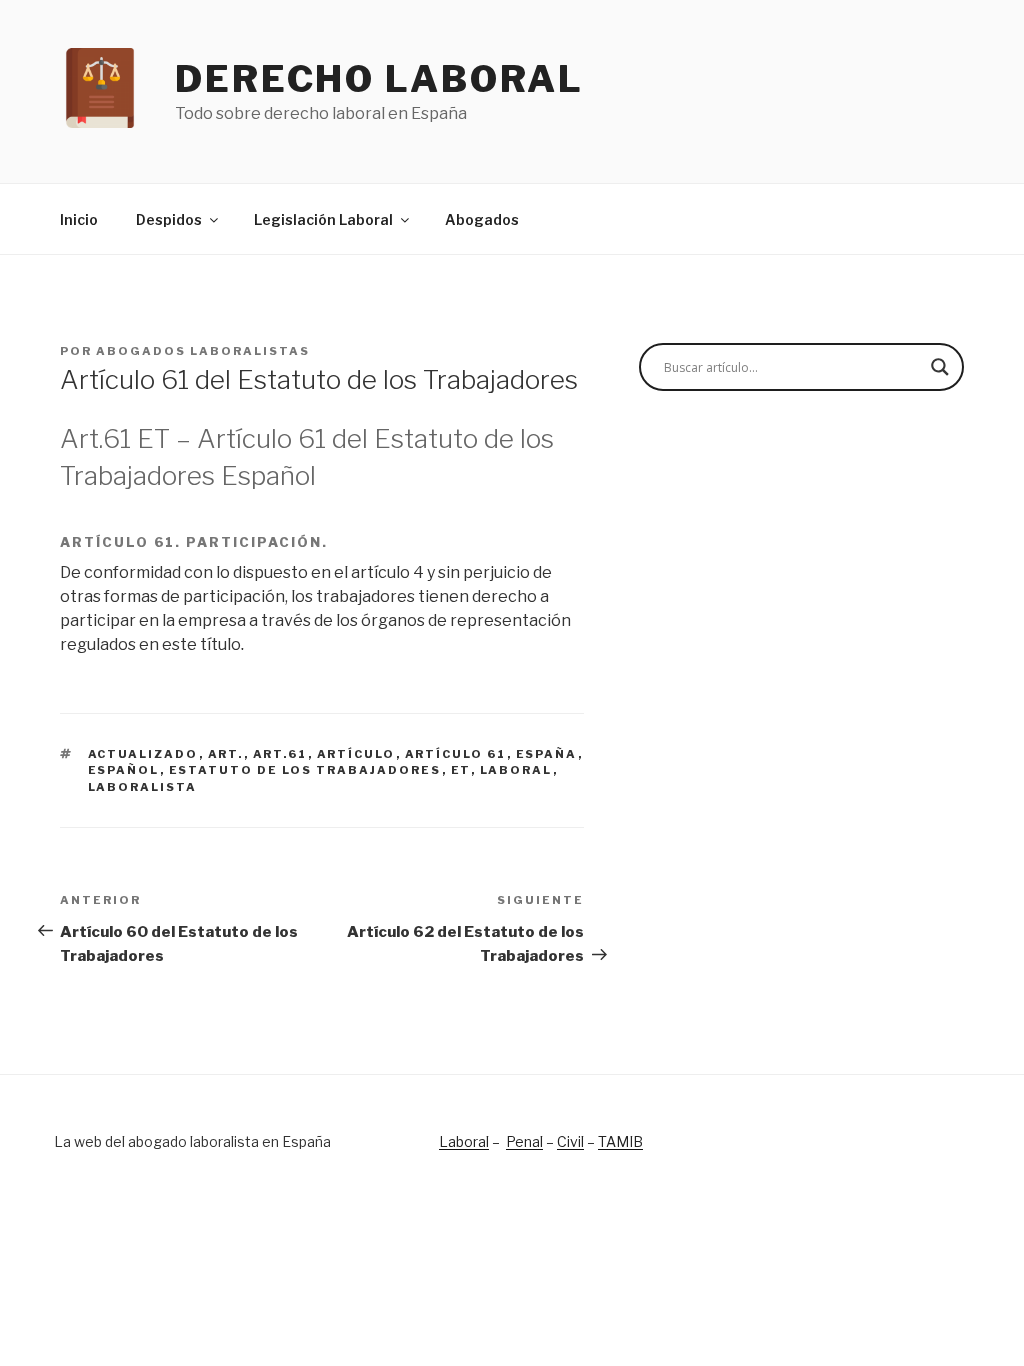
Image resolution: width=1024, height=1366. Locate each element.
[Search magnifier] (940, 367)
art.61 (280, 754)
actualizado (143, 754)
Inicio (79, 219)
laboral (516, 770)
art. (226, 754)
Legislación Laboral (323, 219)
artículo (356, 754)
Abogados (482, 219)
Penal (524, 1141)
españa (547, 754)
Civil (570, 1141)
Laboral (464, 1141)
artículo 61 (456, 754)
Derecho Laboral (379, 79)
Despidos (169, 219)
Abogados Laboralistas (203, 351)
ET (461, 770)
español (124, 770)
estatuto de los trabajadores (305, 770)
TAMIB (620, 1141)
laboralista (143, 787)
